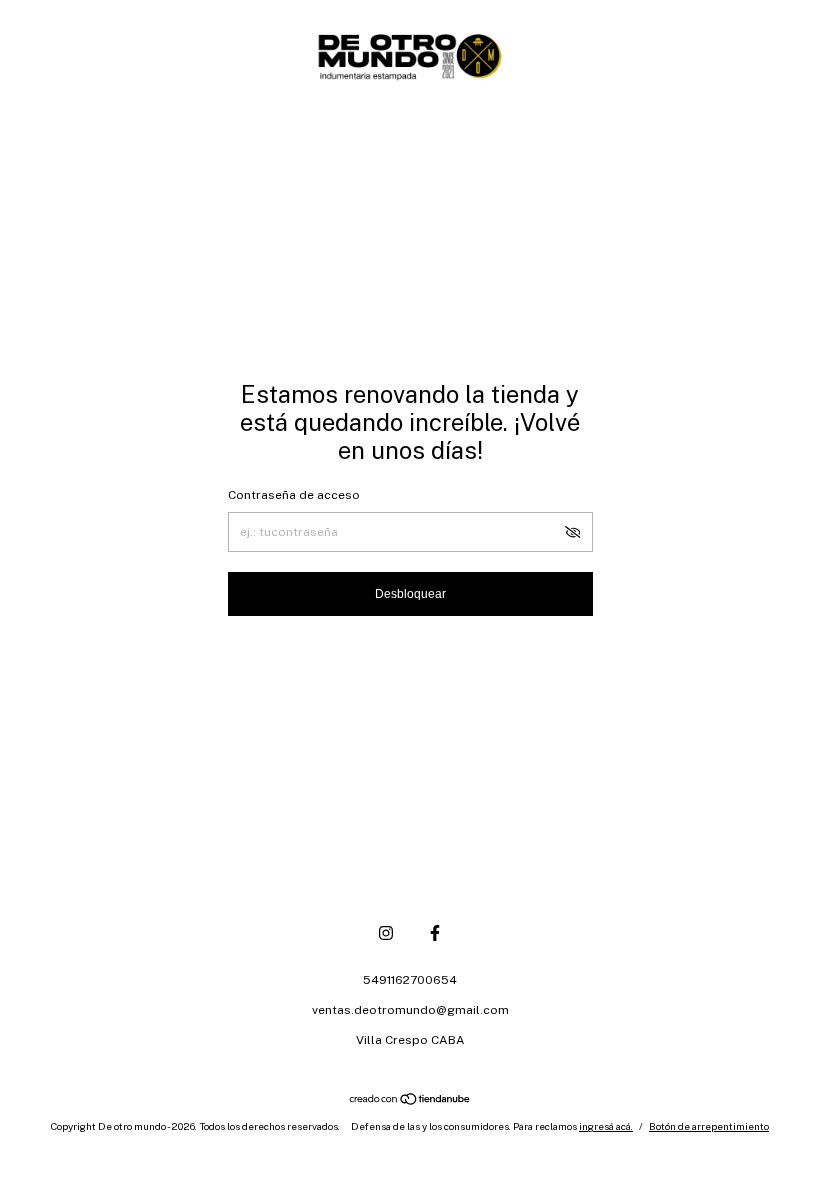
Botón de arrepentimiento (709, 1126)
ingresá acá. (606, 1126)
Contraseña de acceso (294, 495)
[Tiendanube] (410, 1101)
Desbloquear (410, 594)
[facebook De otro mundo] (435, 933)
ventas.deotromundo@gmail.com (410, 1010)
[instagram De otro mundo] (386, 933)
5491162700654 (410, 980)
